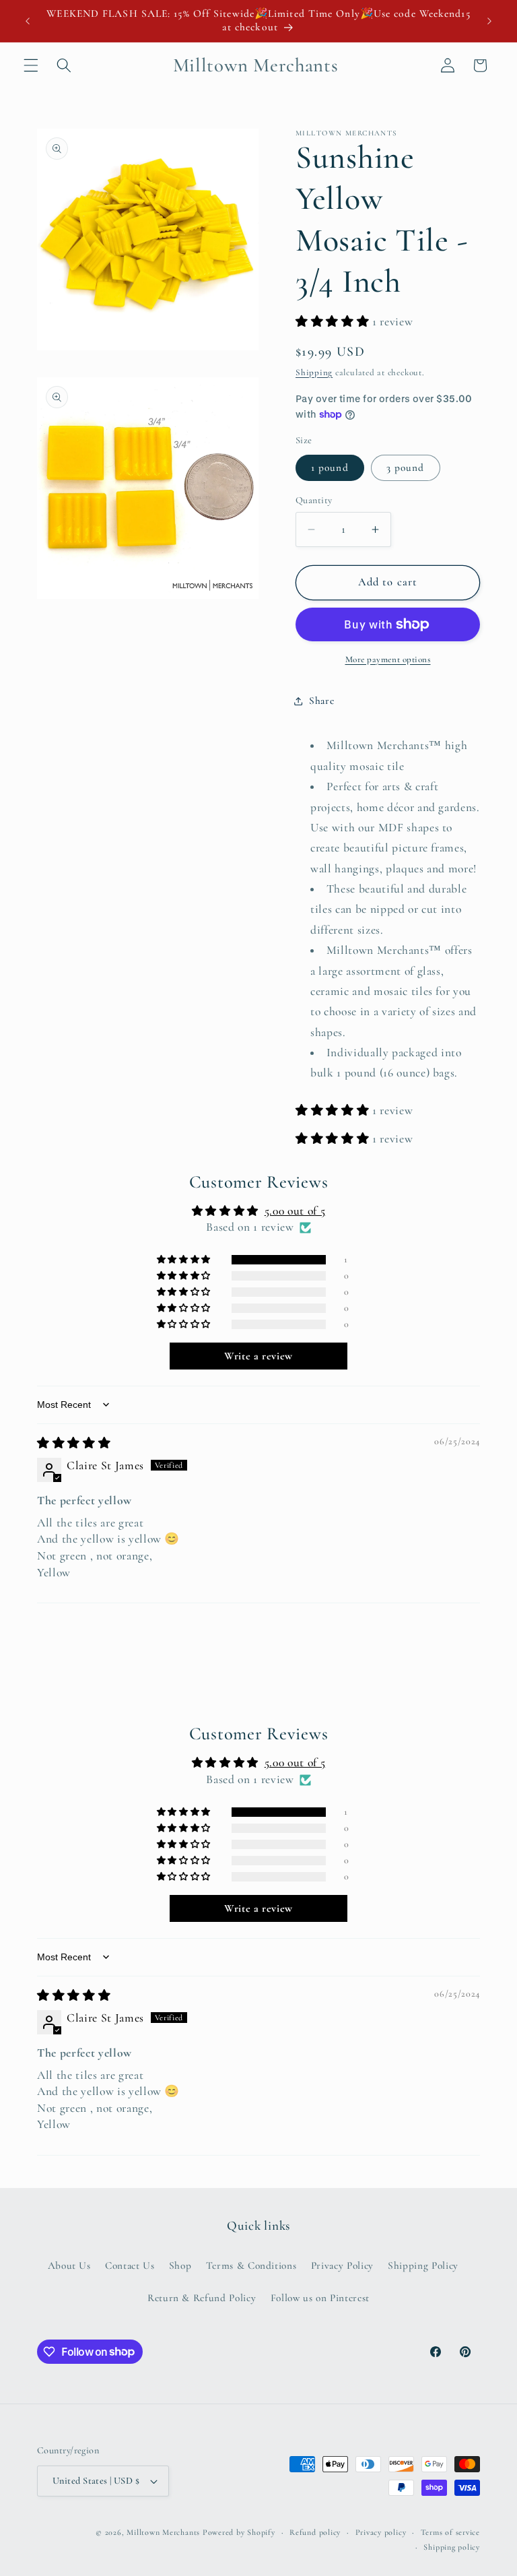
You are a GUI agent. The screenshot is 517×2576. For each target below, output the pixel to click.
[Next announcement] (489, 21)
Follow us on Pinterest (320, 2298)
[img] (74, 1443)
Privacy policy (381, 2532)
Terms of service (450, 2532)
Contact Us (130, 2265)
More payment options (388, 659)
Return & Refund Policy (202, 2298)
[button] (31, 65)
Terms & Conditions (251, 2265)
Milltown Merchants (163, 2532)
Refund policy (315, 2532)
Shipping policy (452, 2547)
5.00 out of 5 (295, 1211)
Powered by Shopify (239, 2532)
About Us (69, 2265)
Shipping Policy (423, 2265)
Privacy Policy (342, 2265)
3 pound (406, 468)
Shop (180, 2265)
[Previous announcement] (28, 21)
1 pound (330, 468)
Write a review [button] (258, 1356)
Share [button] (321, 701)
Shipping (314, 373)
